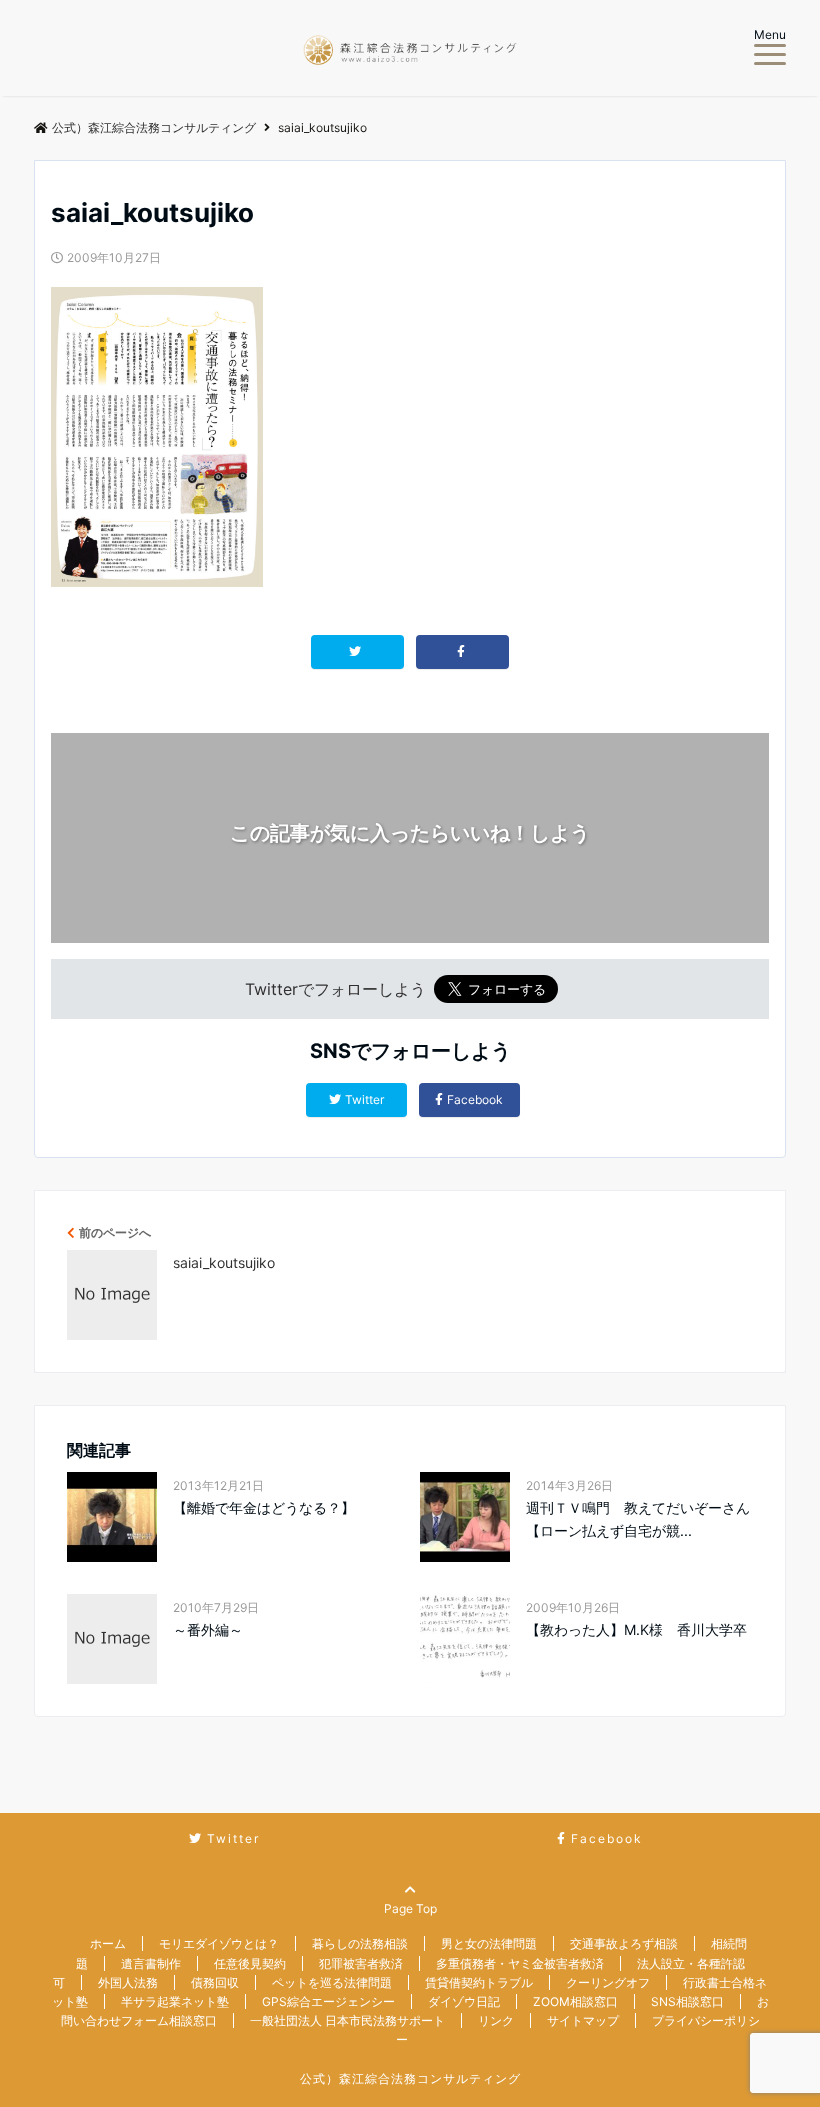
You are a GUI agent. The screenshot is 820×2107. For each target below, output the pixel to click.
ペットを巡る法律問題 (332, 1982)
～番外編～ (208, 1629)
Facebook (475, 1099)
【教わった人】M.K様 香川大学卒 (636, 1629)
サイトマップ (583, 2020)
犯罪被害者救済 (361, 1963)
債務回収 (215, 1982)
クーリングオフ (608, 1982)
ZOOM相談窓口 (575, 2001)
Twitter (364, 1099)
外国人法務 (128, 1982)
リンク (496, 2020)
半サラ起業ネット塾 (175, 2001)
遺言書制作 (151, 1963)
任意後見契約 (250, 1963)
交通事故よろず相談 (624, 1943)
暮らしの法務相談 (360, 1943)
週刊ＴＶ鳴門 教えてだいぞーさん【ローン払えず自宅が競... (638, 1518)
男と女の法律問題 (489, 1943)
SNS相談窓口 (687, 2001)
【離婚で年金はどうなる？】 (264, 1507)
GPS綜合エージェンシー (328, 2001)
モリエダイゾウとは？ (219, 1943)
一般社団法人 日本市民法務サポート (347, 2020)
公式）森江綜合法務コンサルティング (410, 2078)
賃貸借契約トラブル (479, 1982)
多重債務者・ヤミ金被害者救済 (520, 1963)
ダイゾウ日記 (464, 2001)
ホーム (108, 1943)
